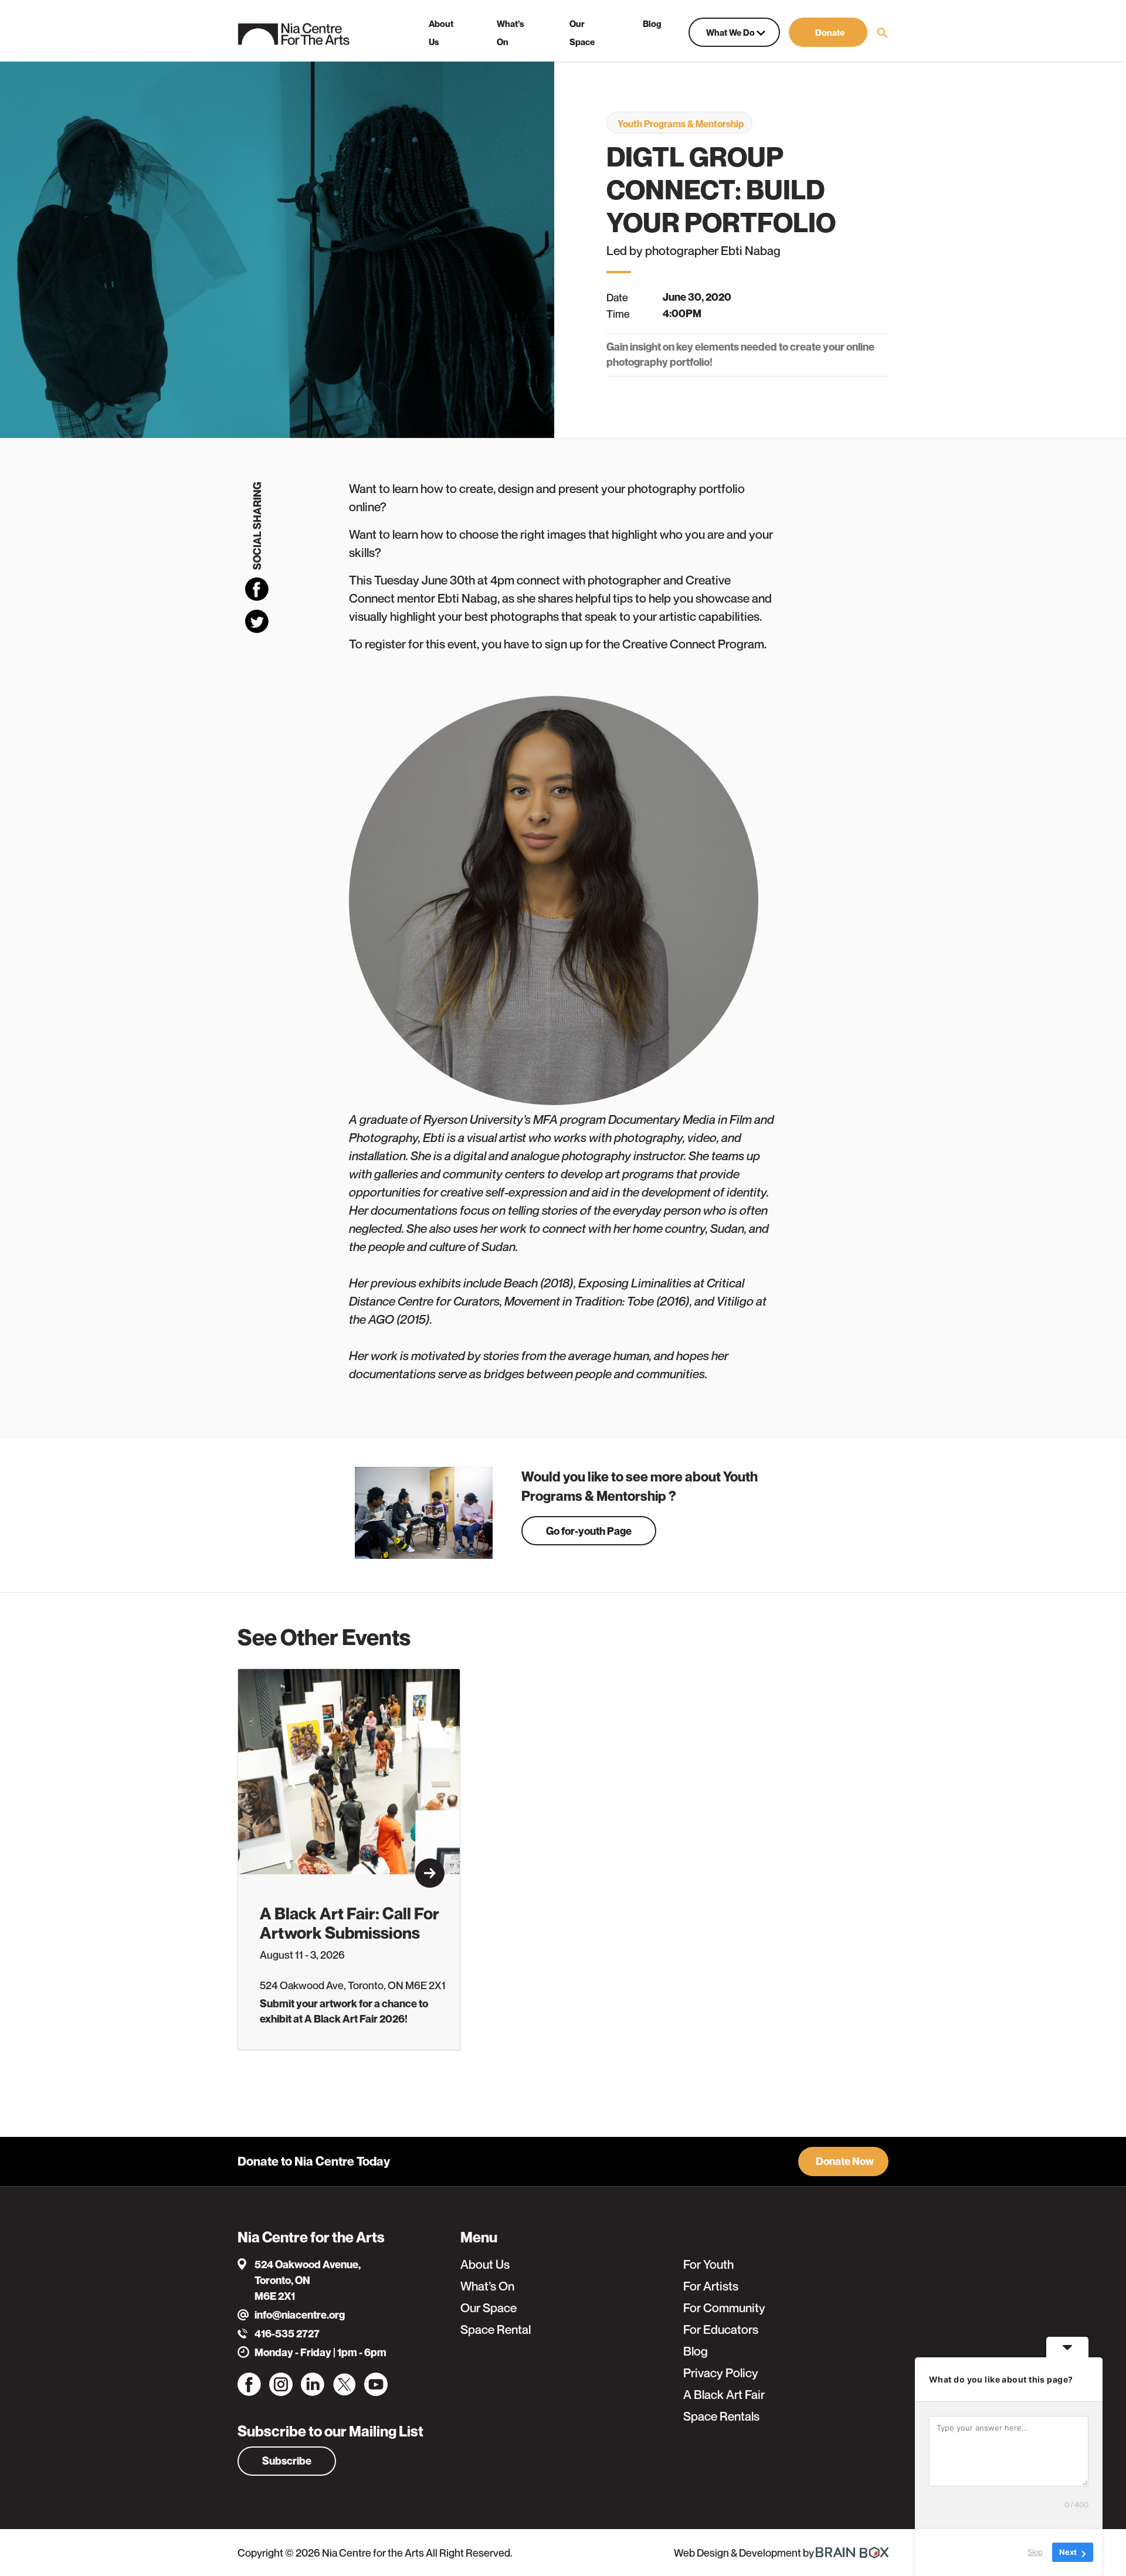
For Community (724, 2308)
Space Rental (496, 2329)
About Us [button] (441, 33)
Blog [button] (652, 23)
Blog (696, 2351)
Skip (1035, 2552)
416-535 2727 (287, 2334)
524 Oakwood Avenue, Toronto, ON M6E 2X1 (308, 2280)
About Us (485, 2264)
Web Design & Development (738, 2553)
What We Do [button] (731, 32)
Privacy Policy (721, 2373)
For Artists (711, 2286)
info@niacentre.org (300, 2315)
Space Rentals (721, 2416)
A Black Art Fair (724, 2395)
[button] (828, 32)
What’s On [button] (511, 33)
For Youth (708, 2264)
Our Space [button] (582, 33)
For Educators (721, 2329)
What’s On (487, 2286)
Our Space (489, 2308)
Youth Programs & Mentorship (681, 124)
